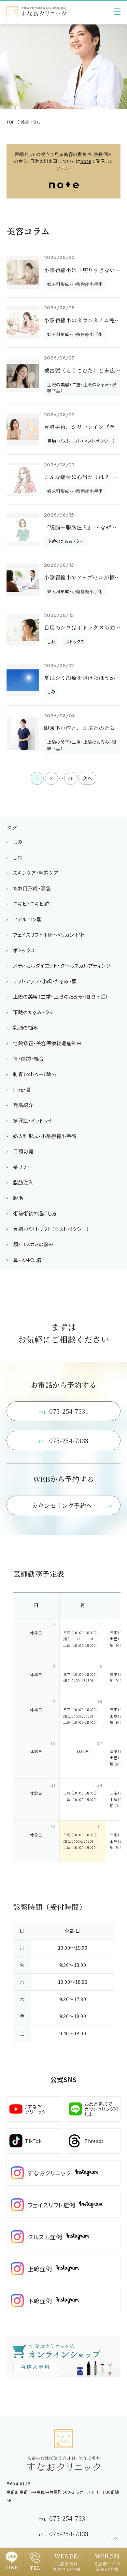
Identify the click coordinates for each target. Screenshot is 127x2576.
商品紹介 (23, 1105)
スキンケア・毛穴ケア (36, 873)
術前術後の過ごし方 (35, 1213)
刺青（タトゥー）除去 (35, 1074)
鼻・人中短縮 (27, 1260)
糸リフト (22, 1167)
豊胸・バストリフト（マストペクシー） (51, 1229)
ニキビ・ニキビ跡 (31, 904)
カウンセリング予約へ (62, 1505)
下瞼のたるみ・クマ (33, 1012)
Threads (94, 2141)
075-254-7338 (63, 1441)
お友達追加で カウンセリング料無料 (101, 2109)
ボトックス (24, 950)
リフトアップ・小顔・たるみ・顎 (45, 981)
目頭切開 (23, 1151)
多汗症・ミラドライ (33, 1120)
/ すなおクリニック (35, 2109)
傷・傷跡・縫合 (28, 1058)
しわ (18, 857)
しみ (18, 842)
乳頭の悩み (26, 1027)
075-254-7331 (64, 1411)
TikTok (33, 2141)
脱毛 (18, 1198)
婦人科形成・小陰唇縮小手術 (45, 1136)
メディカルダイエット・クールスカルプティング (62, 966)
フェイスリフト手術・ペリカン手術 (49, 935)
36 (71, 778)
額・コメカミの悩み (33, 1244)
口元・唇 (22, 1089)
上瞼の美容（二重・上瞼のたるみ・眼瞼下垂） (61, 996)
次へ (87, 778)
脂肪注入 (23, 1182)
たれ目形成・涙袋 (32, 888)
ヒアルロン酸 (27, 919)
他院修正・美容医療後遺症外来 (47, 1043)
